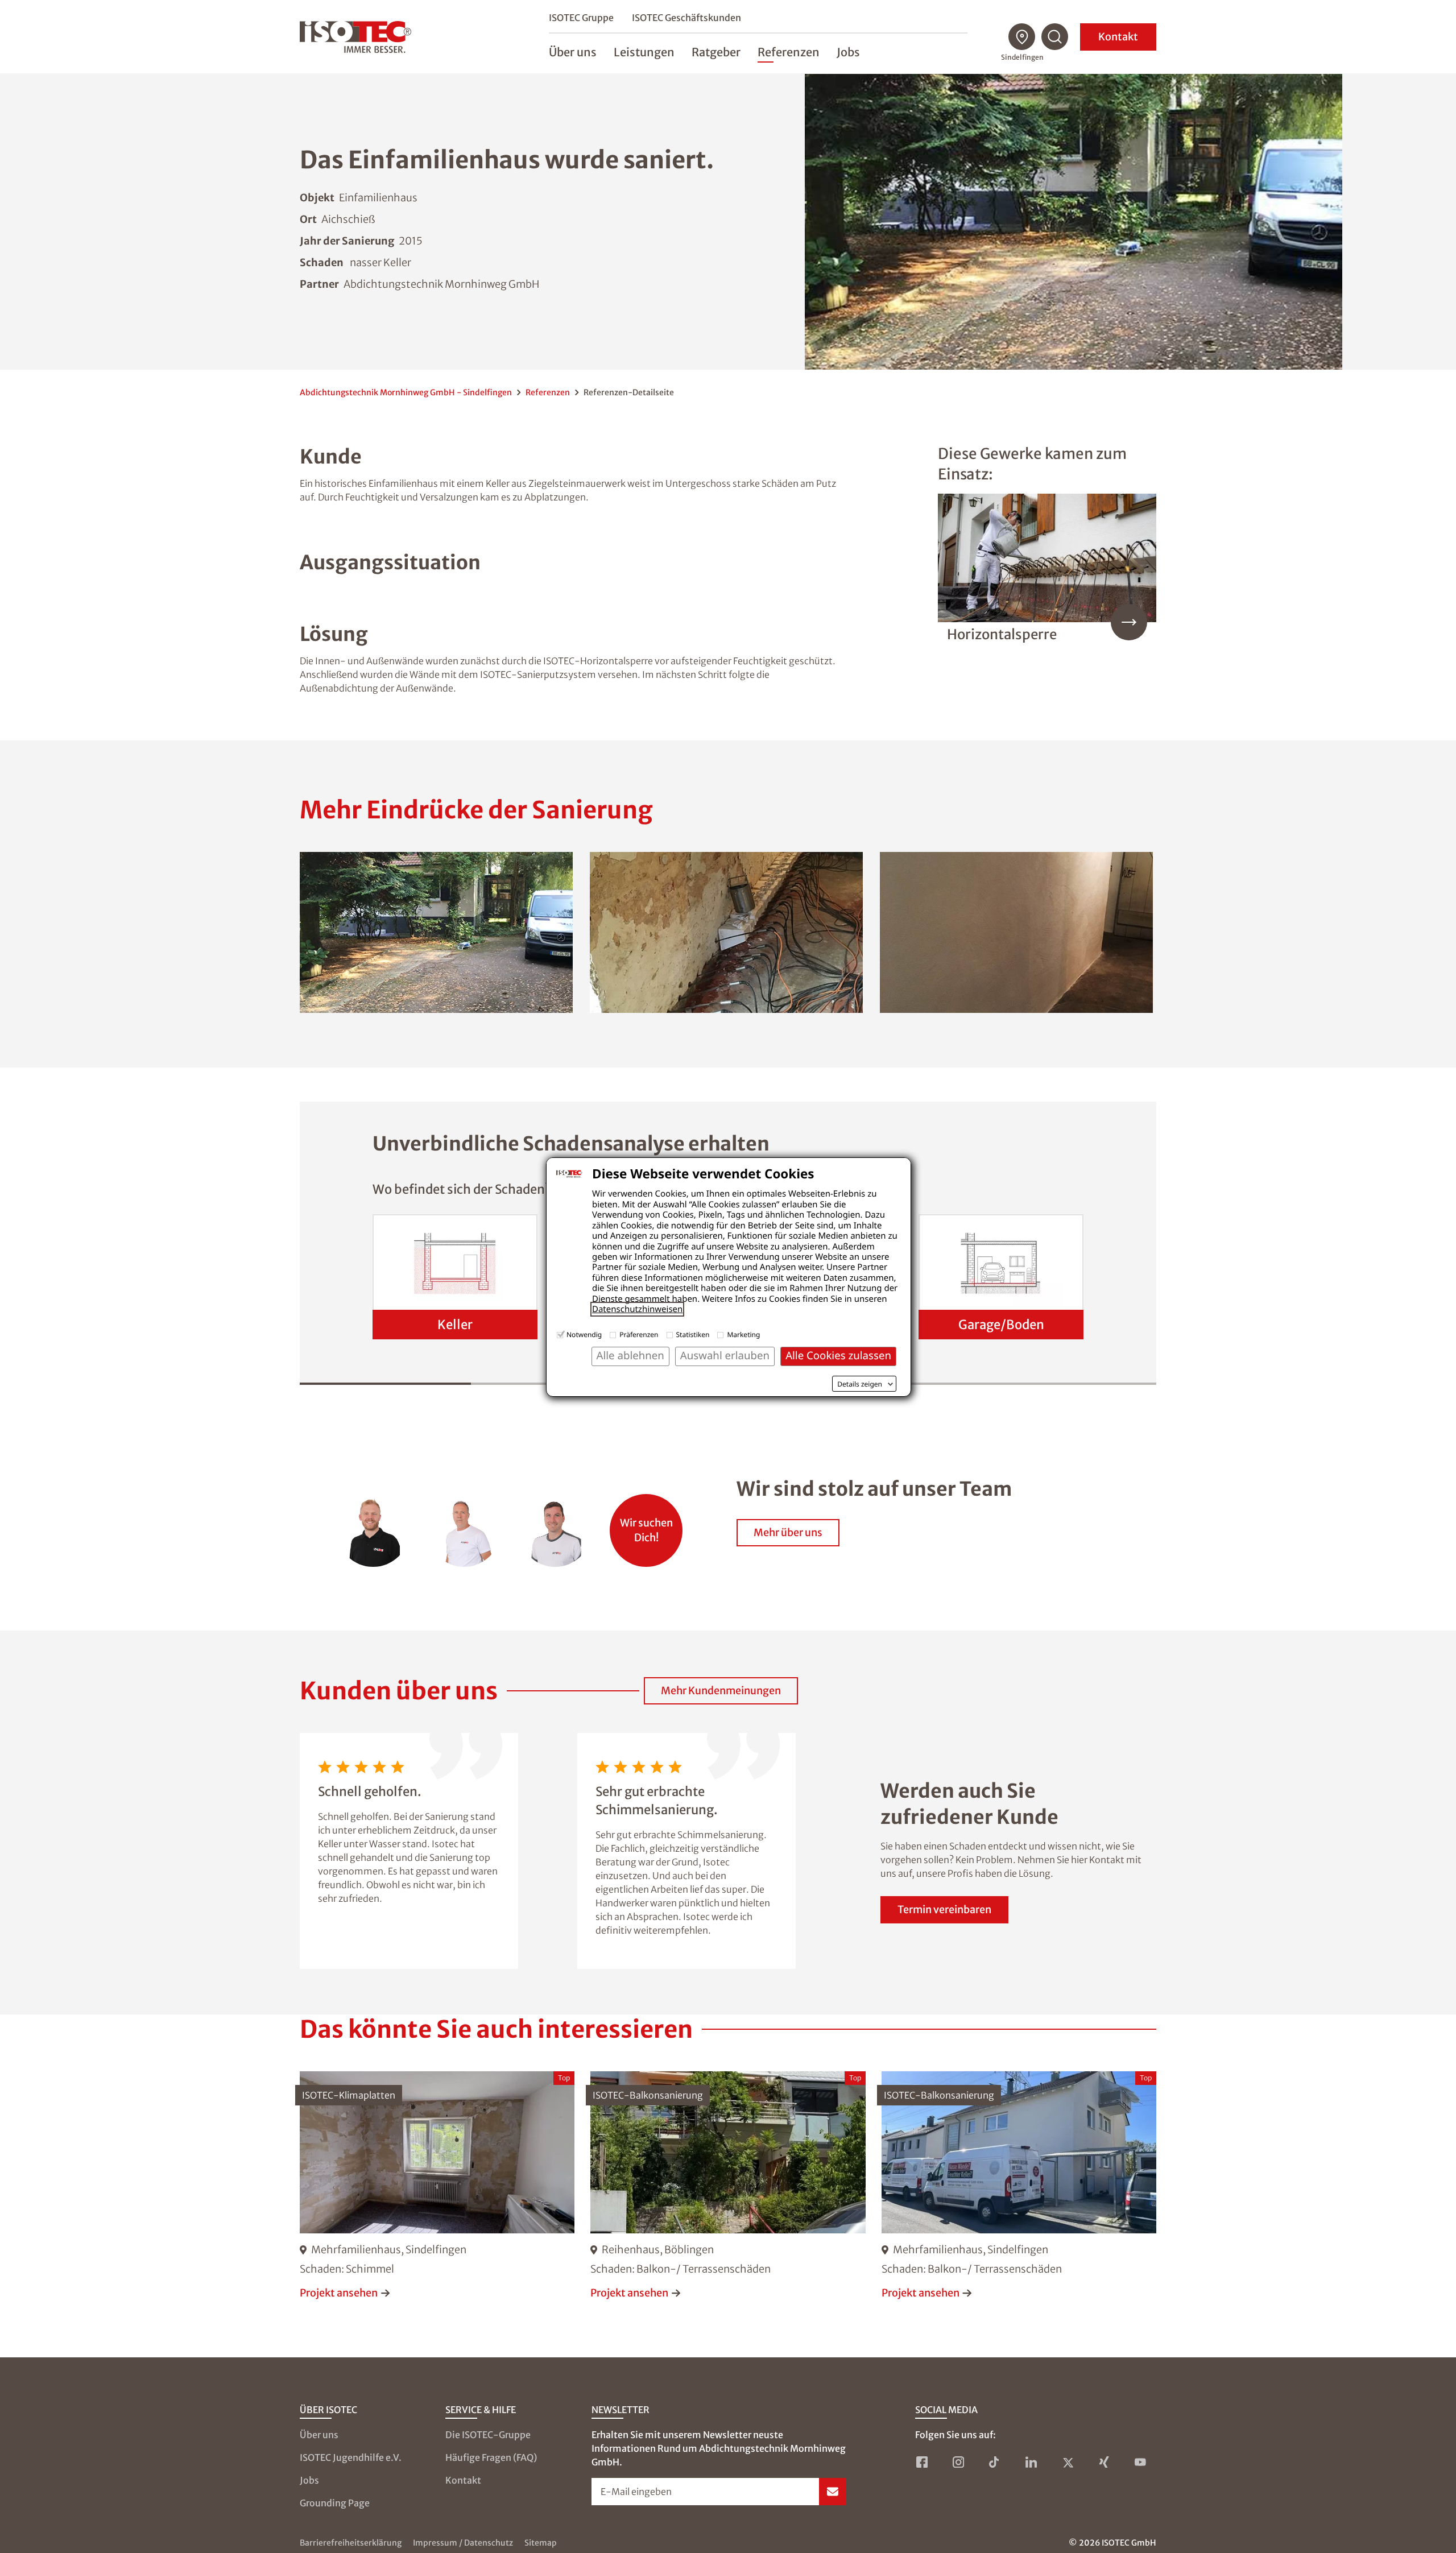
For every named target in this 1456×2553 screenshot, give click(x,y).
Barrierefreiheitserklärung (351, 2543)
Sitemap (541, 2543)
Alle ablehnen (630, 1356)
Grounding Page (335, 2503)
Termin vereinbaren (944, 1909)
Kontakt (1118, 37)
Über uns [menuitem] (573, 52)
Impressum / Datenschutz (463, 2543)
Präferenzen (639, 1335)
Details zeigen (860, 1384)
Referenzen (548, 392)
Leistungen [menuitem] (644, 52)
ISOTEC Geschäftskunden (686, 18)
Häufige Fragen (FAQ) (491, 2457)
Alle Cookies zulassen (838, 1356)
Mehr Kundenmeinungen (721, 1691)
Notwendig (584, 1335)
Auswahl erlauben (725, 1356)
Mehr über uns (788, 1532)
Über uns (319, 2435)
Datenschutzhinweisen (637, 1309)
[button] (436, 932)
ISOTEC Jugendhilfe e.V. (351, 2457)
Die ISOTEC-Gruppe (488, 2435)
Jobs (309, 2480)
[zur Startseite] (355, 37)
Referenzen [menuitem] (789, 52)
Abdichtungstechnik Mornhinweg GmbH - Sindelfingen (406, 392)
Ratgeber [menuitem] (716, 52)
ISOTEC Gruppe (581, 18)
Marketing (743, 1335)
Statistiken (693, 1335)
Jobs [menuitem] (848, 52)
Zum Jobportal (646, 1524)
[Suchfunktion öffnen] (1055, 37)
